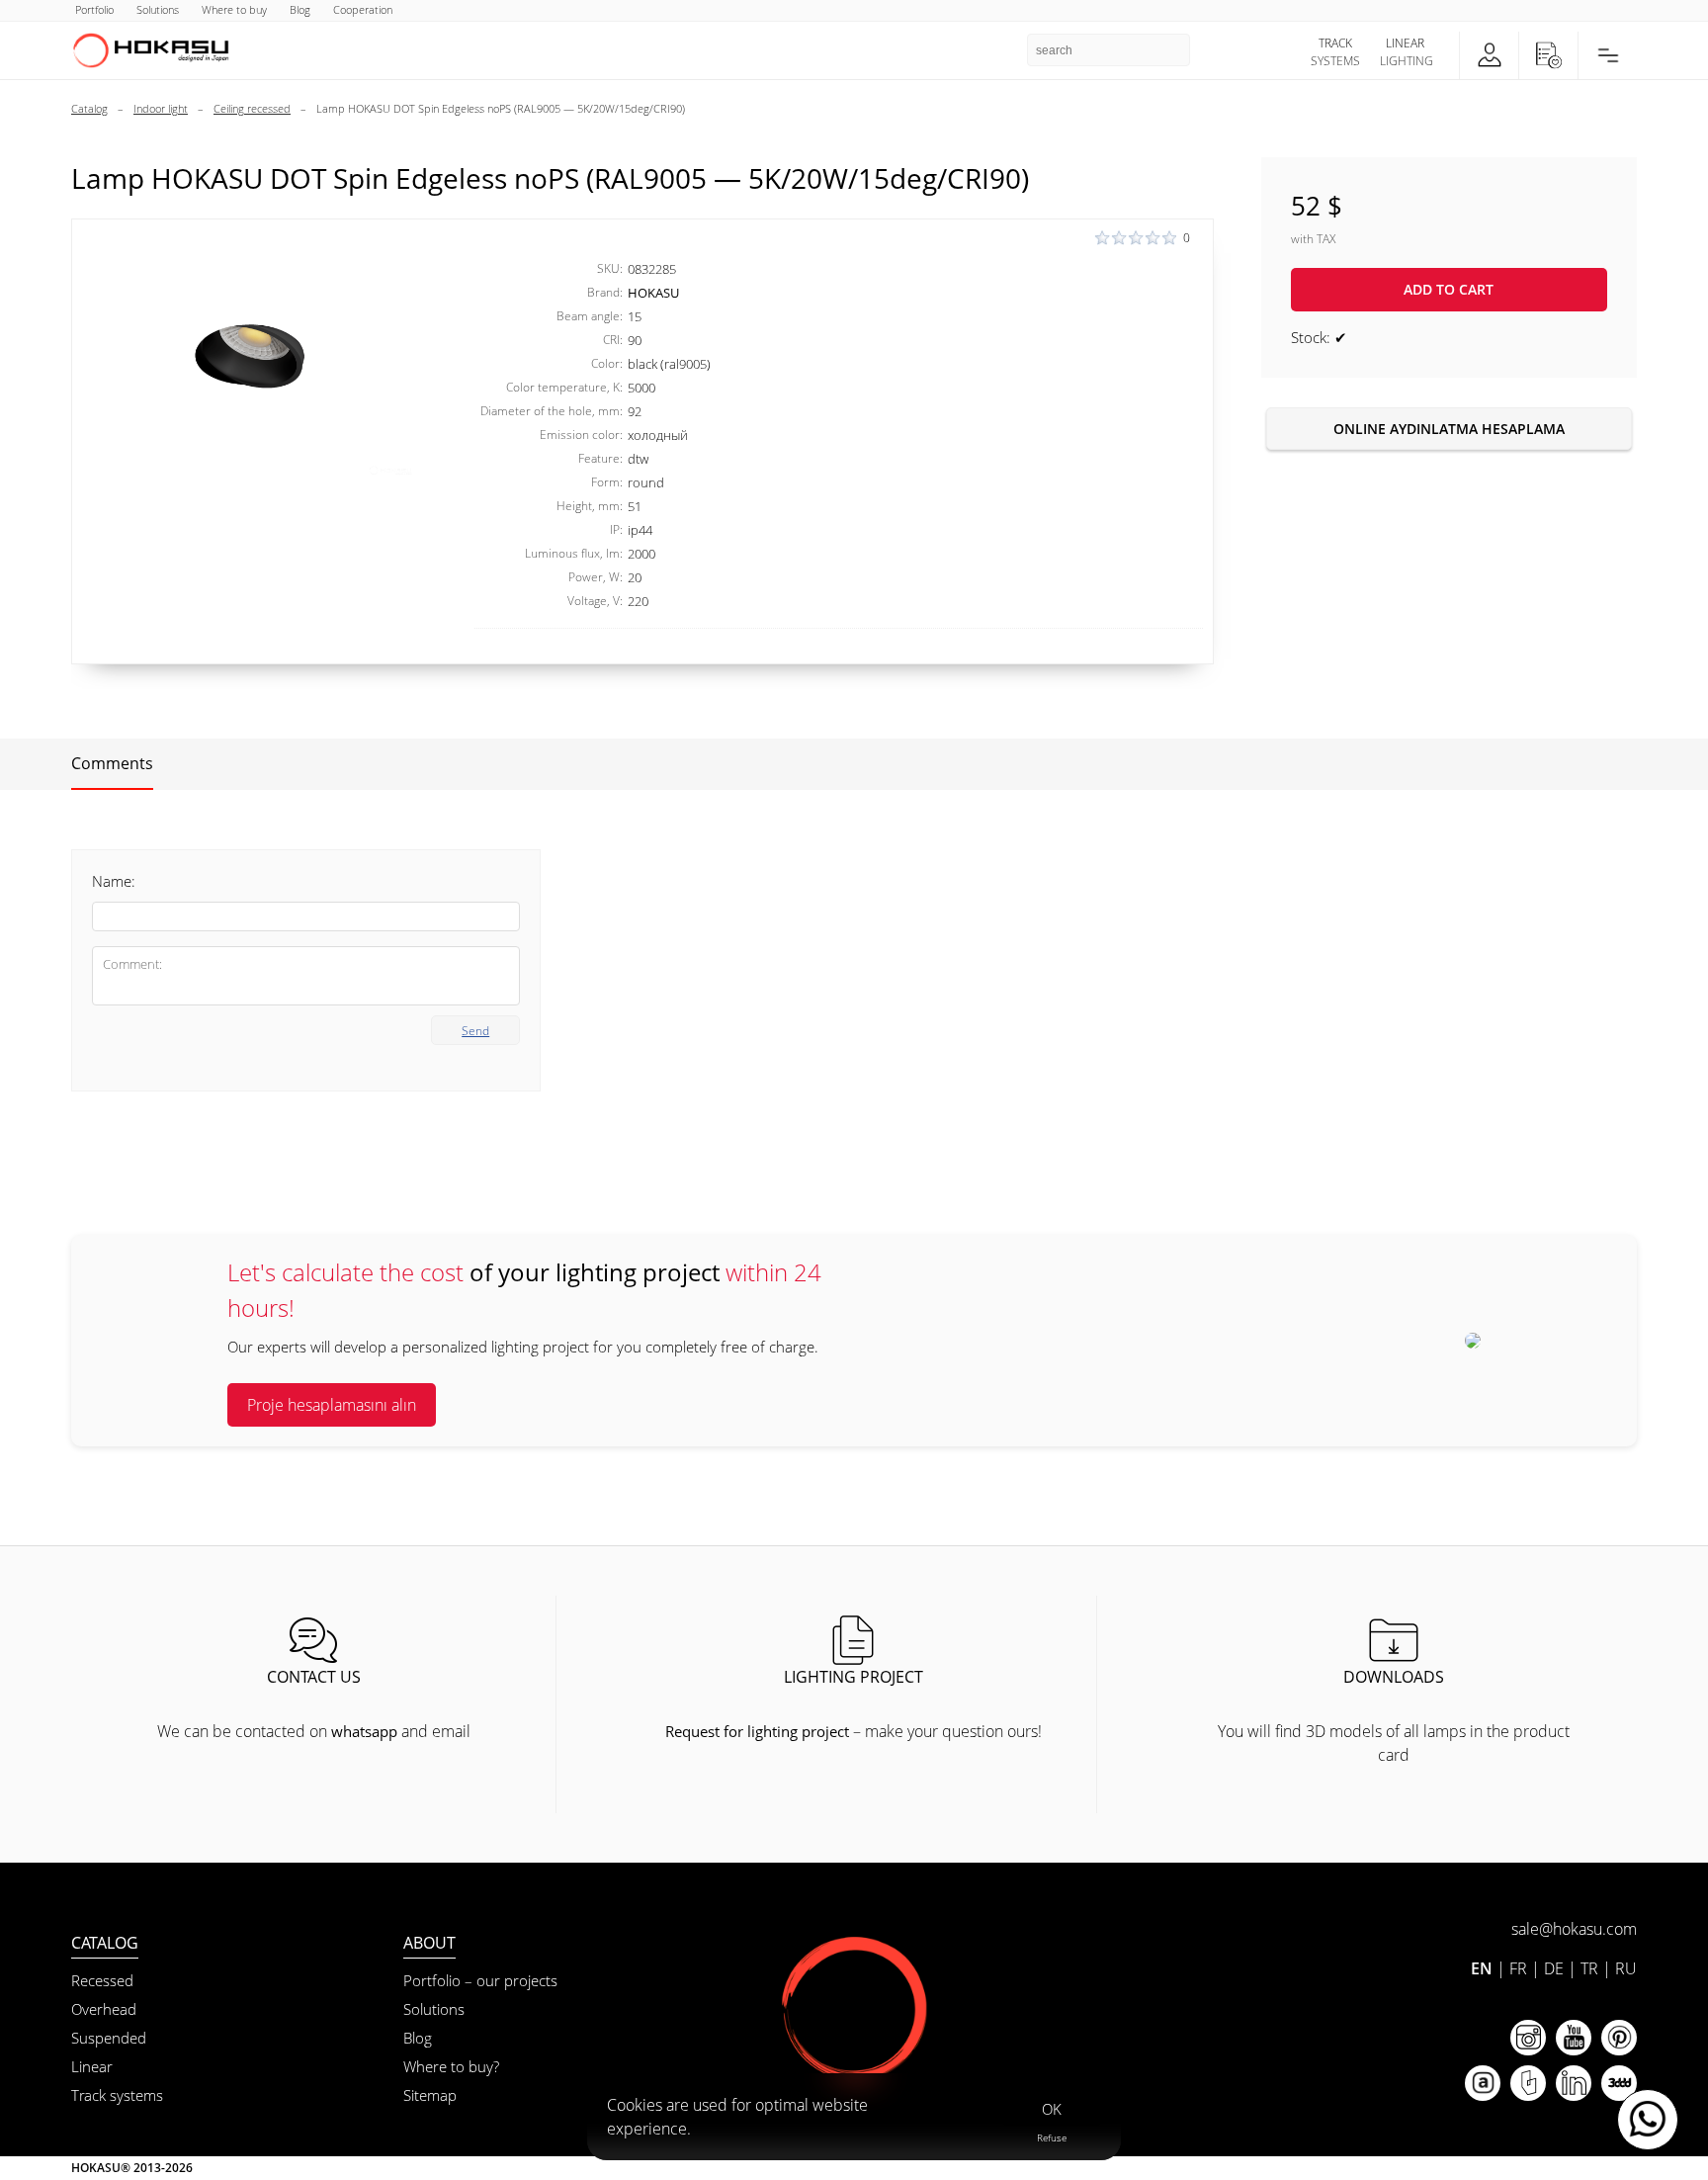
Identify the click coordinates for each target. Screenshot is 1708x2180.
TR (1589, 1968)
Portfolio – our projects (480, 1980)
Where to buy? (451, 2066)
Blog (418, 2038)
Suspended (109, 2038)
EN (1482, 1968)
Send (475, 1031)
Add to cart (1449, 289)
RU (1626, 1968)
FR (1518, 1968)
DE (1554, 1968)
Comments (112, 763)
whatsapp (364, 1731)
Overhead (104, 2009)
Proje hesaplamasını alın (332, 1405)
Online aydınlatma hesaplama (1449, 429)
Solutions (434, 2009)
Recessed (102, 1980)
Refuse (1052, 2137)
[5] (250, 355)
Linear (92, 2066)
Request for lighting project (757, 1731)
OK (1052, 2109)
